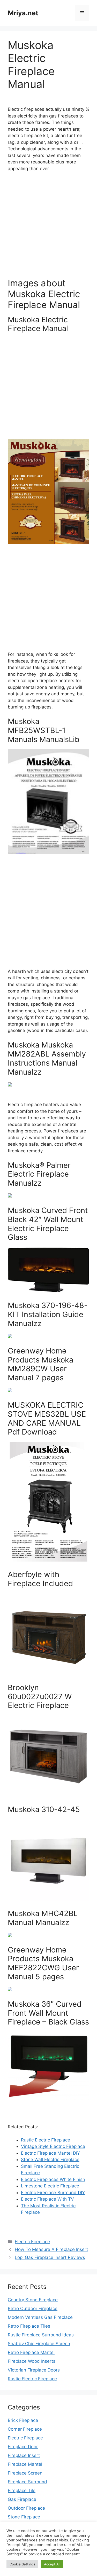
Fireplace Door (23, 2447)
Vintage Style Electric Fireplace (53, 2146)
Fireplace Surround (27, 2482)
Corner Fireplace (25, 2429)
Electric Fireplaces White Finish (53, 2179)
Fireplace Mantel (25, 2464)
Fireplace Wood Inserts (32, 2361)
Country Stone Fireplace (33, 2300)
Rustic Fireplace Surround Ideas (41, 2335)
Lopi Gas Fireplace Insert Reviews (50, 2257)
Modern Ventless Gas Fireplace (40, 2317)
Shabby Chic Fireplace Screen (39, 2344)
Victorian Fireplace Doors (34, 2370)
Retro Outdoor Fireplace (33, 2309)
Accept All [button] (52, 2564)
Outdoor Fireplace (26, 2508)
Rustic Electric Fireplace (46, 2140)
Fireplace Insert (24, 2455)
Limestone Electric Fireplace (50, 2186)
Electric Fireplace (32, 2242)
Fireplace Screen (25, 2473)
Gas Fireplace (22, 2499)
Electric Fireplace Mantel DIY (50, 2153)
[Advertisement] (48, 227)
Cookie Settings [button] (22, 2564)
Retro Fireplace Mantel (31, 2352)
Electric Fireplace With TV (47, 2199)
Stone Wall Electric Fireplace (50, 2160)
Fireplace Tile (22, 2491)
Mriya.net (23, 13)
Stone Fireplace (24, 2517)
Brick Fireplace (23, 2420)
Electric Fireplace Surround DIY (53, 2193)
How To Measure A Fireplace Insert (51, 2249)
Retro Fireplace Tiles (29, 2326)
